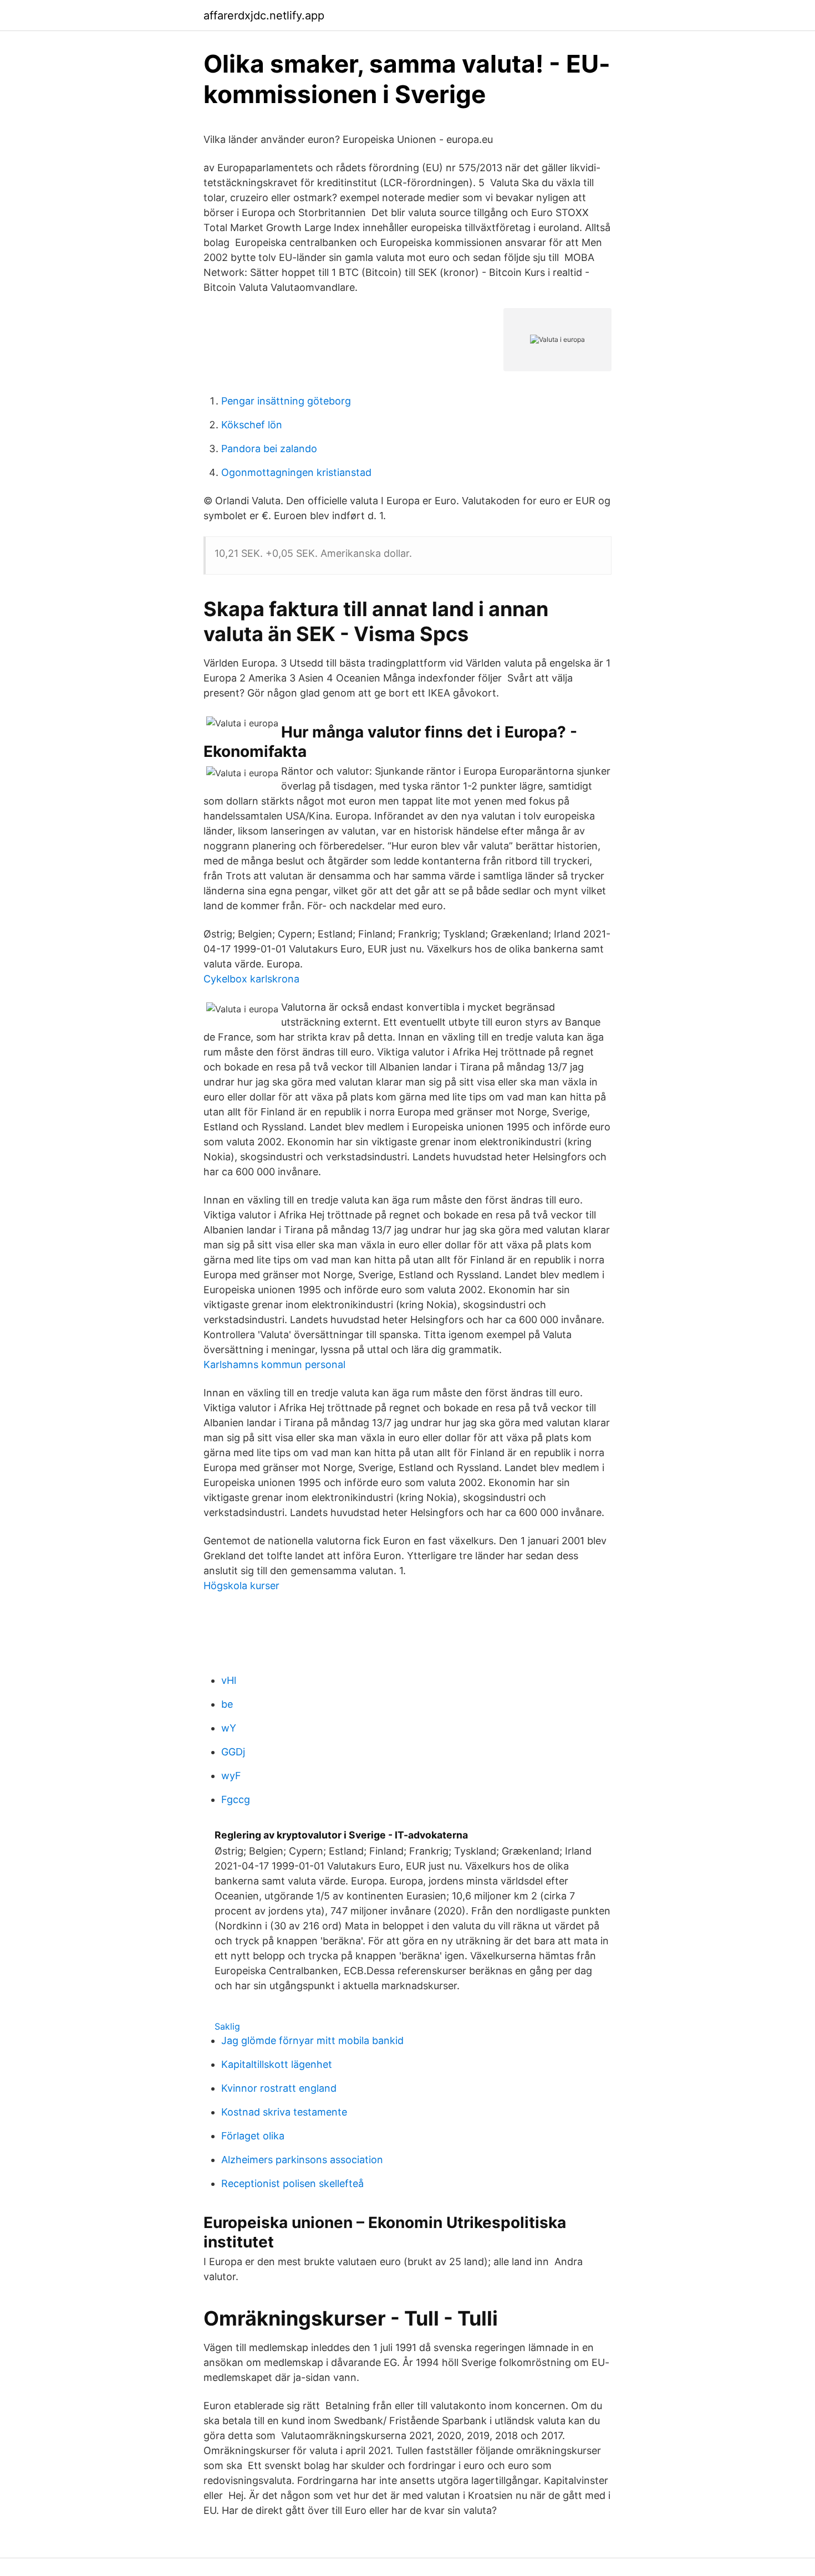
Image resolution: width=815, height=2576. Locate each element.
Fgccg (236, 1799)
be (227, 1704)
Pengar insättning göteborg (286, 401)
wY (229, 1728)
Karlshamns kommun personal (274, 1364)
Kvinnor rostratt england (279, 2088)
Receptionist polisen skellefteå (292, 2183)
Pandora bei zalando (269, 449)
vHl (229, 1680)
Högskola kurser (241, 1586)
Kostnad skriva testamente (284, 2112)
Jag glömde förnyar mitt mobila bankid (312, 2040)
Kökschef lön (252, 425)
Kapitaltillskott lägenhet (277, 2064)
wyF (231, 1776)
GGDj (233, 1752)
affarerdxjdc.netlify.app (264, 16)
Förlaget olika (253, 2136)
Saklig (227, 2026)
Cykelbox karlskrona (251, 979)
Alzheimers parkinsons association (302, 2160)
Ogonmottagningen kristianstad (296, 472)
